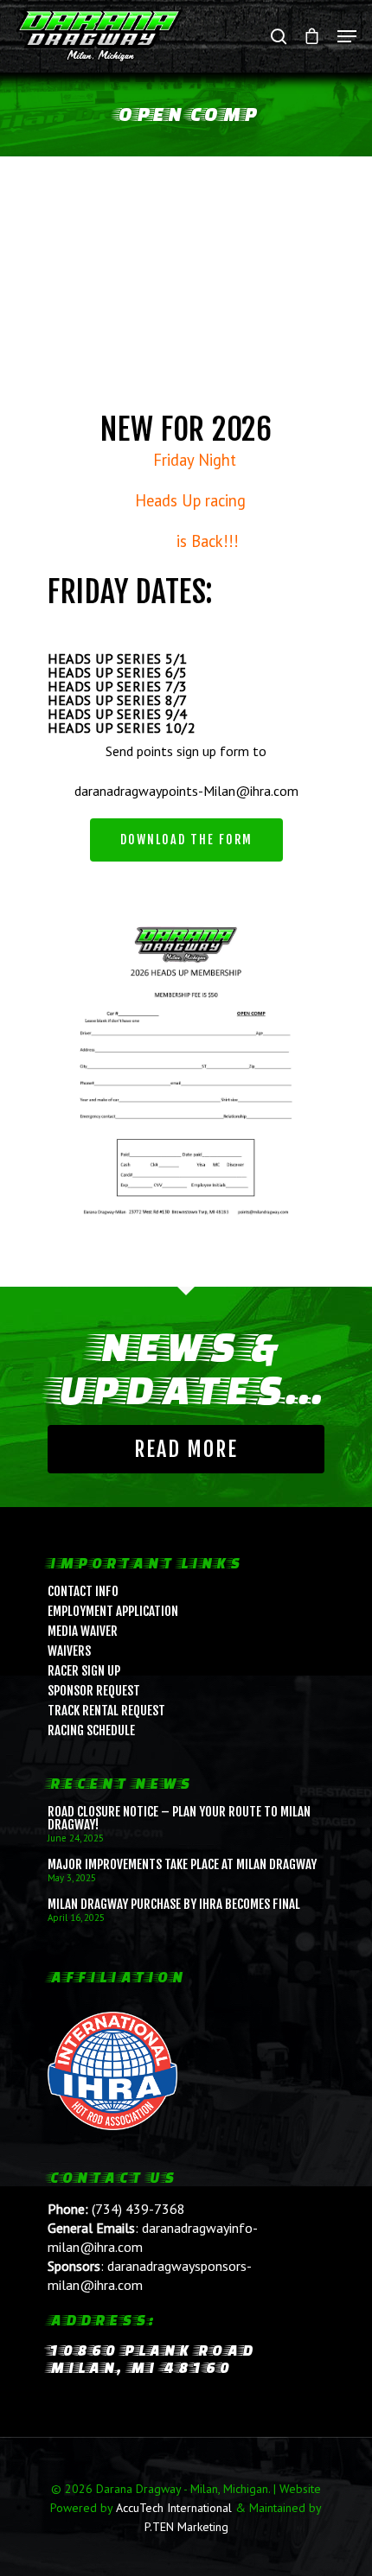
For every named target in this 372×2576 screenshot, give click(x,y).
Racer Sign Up (84, 1671)
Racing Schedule (91, 1730)
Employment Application (113, 1611)
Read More (186, 1449)
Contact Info (83, 1591)
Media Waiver (83, 1631)
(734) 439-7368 (138, 2209)
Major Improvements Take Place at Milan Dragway (182, 1864)
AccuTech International (174, 2508)
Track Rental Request (106, 1711)
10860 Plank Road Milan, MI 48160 (151, 2359)
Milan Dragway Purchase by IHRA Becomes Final (174, 1904)
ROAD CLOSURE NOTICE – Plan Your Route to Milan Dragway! (179, 1818)
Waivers (69, 1651)
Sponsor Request (94, 1691)
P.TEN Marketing (186, 2527)
